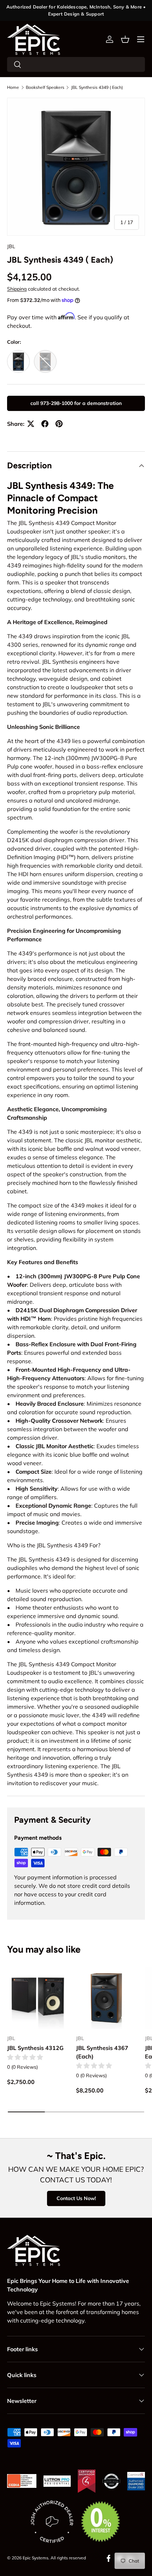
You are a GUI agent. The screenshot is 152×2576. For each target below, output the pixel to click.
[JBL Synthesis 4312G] (38, 1998)
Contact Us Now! (76, 2198)
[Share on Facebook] (45, 424)
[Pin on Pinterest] (59, 424)
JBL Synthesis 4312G (35, 2048)
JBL (11, 246)
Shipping (17, 289)
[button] (125, 39)
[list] (76, 167)
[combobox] (76, 64)
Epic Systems (36, 2558)
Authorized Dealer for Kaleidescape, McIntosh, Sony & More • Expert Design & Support (76, 10)
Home (13, 87)
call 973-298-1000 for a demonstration (76, 403)
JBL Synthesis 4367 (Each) (102, 2052)
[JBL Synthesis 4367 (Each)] (107, 1998)
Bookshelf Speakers (45, 87)
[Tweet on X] (31, 424)
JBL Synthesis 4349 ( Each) (97, 87)
